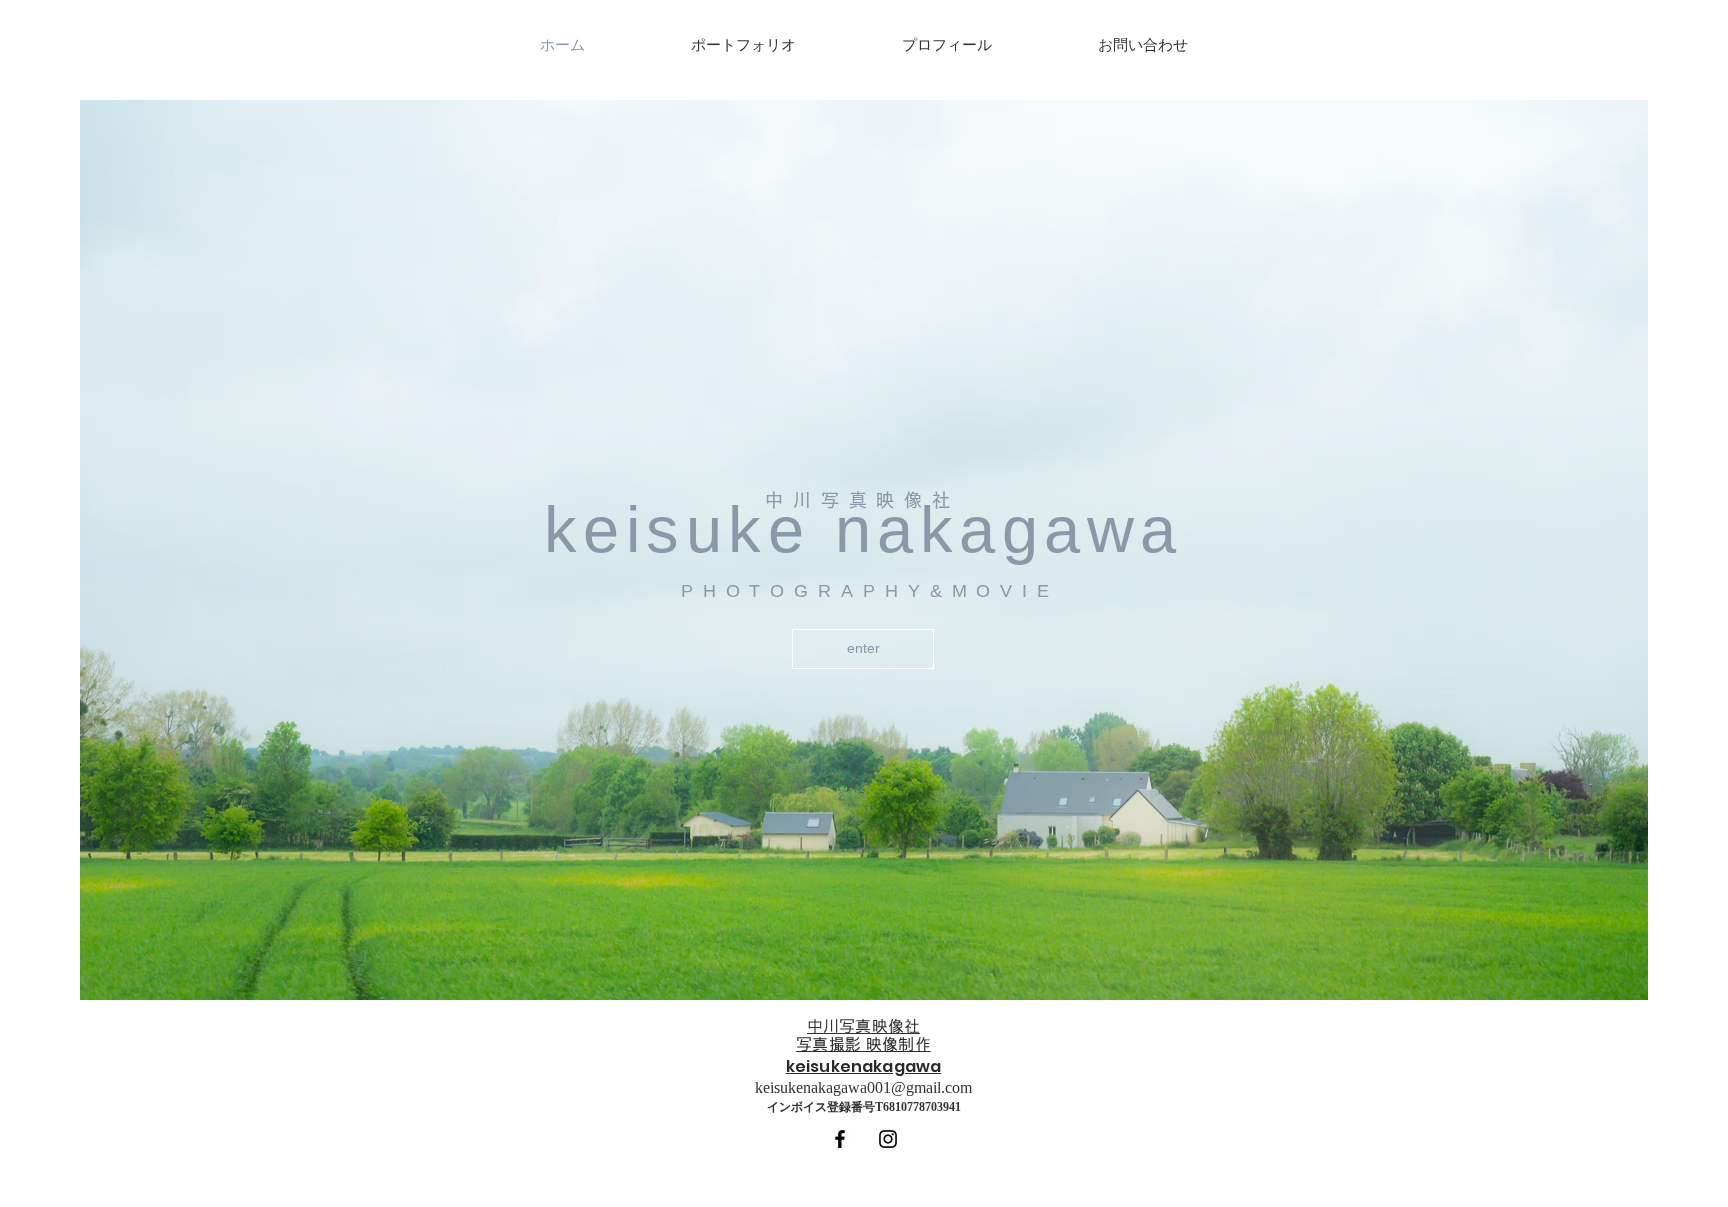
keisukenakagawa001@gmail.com (863, 1087)
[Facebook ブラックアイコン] (840, 1139)
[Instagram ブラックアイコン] (888, 1139)
